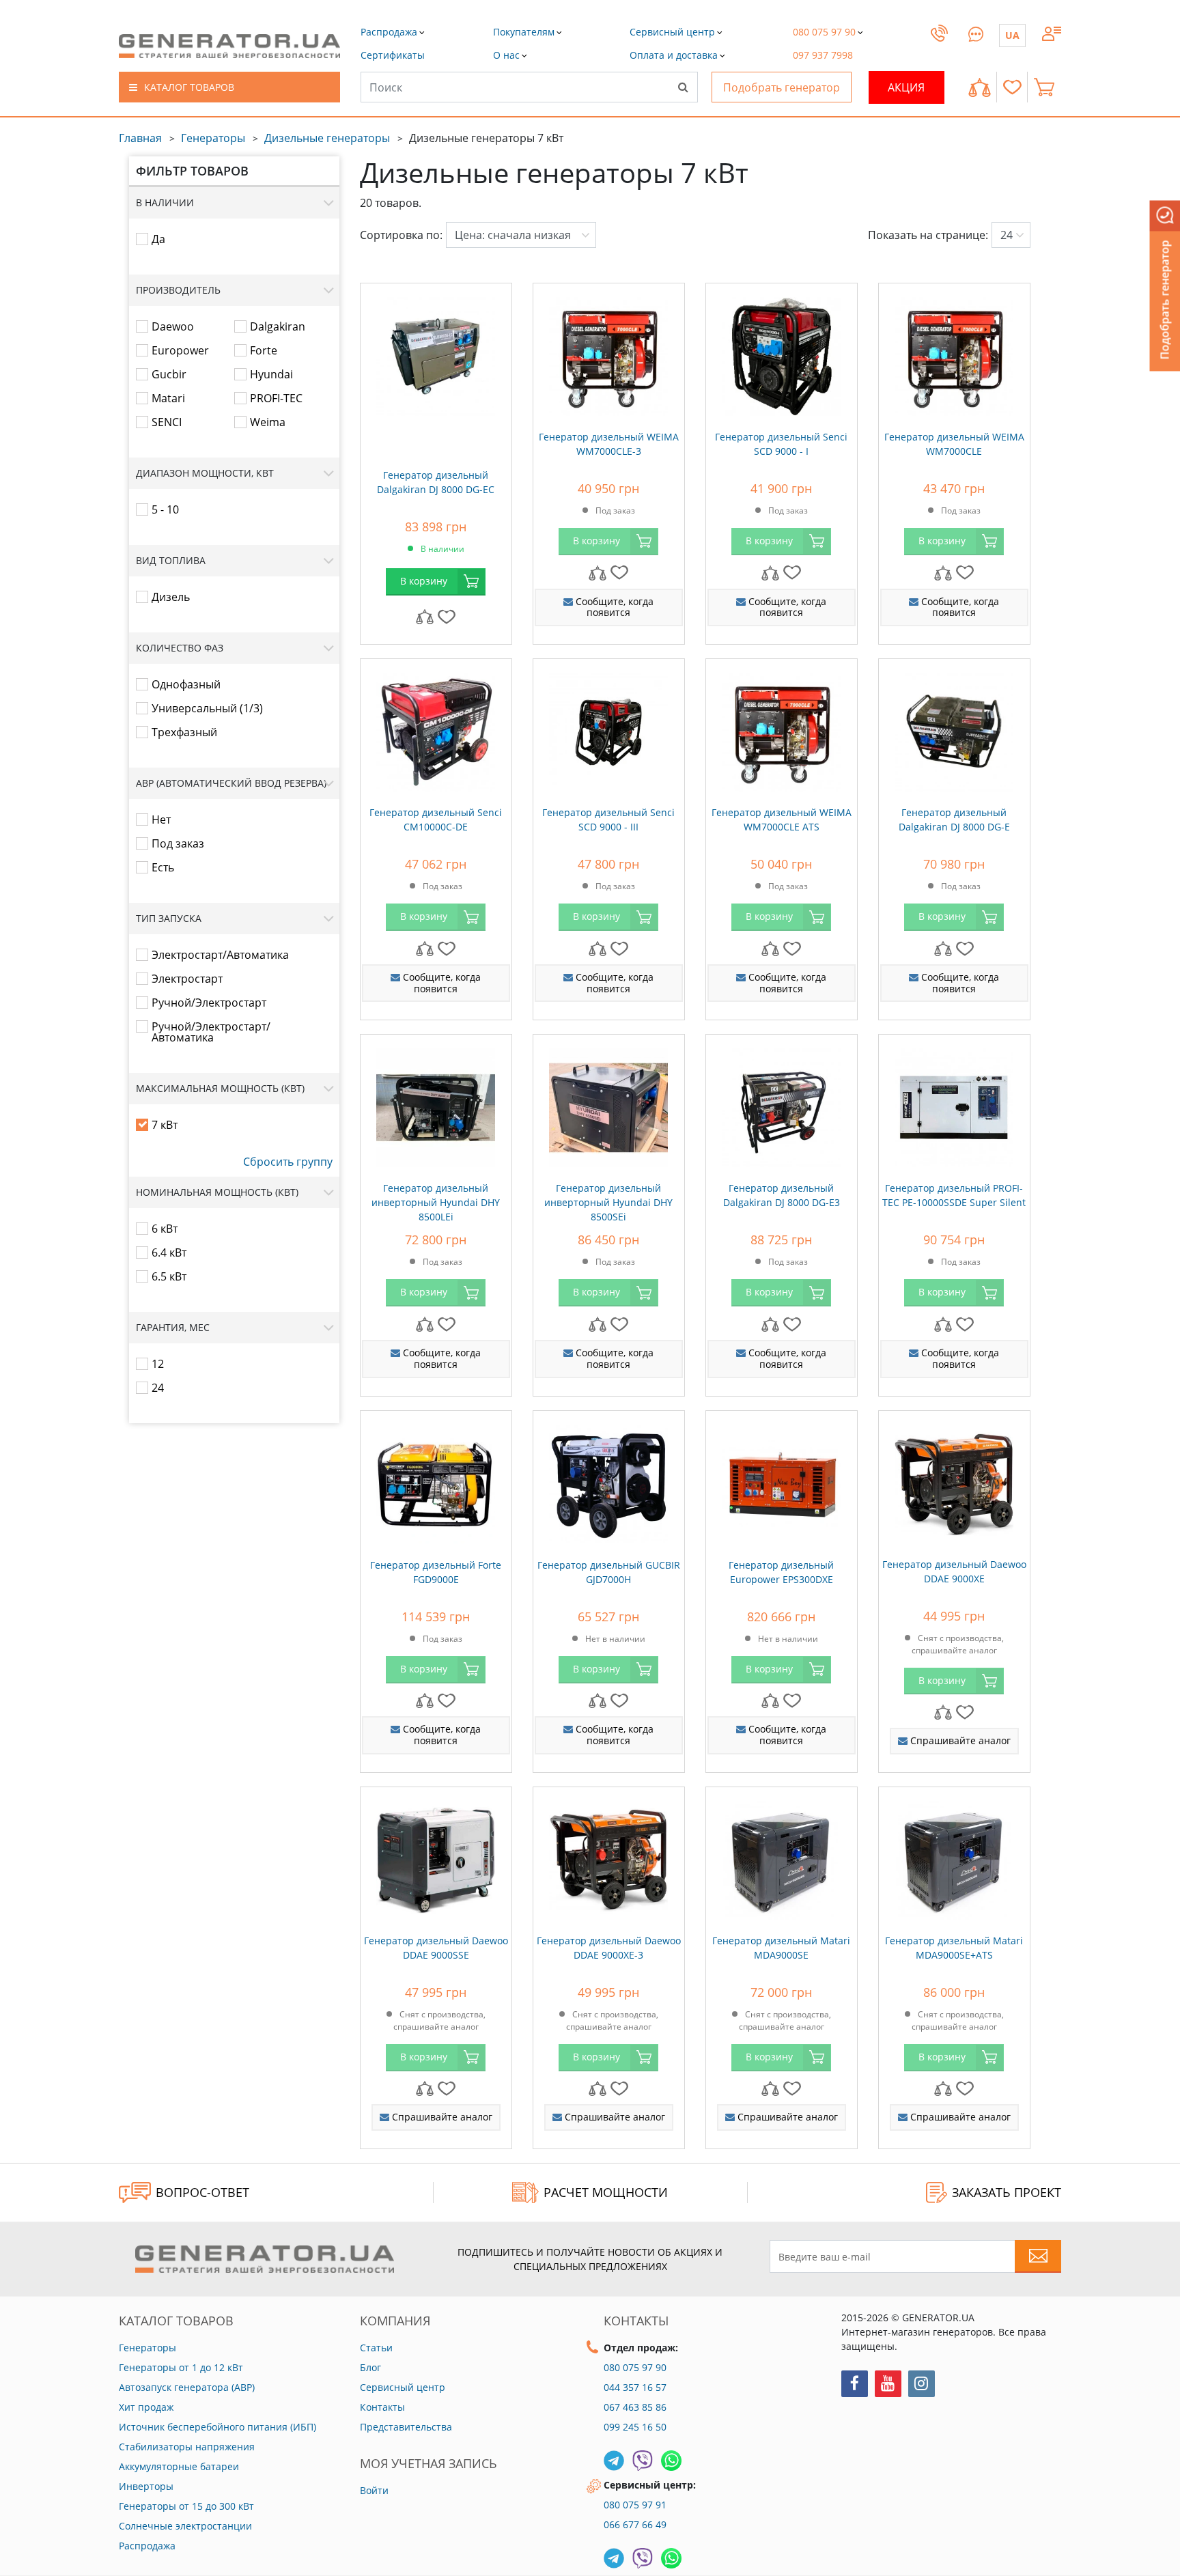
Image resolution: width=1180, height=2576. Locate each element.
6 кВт (165, 1229)
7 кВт (165, 1125)
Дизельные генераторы (327, 138)
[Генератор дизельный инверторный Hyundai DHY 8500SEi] (609, 1104)
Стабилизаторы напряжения (187, 2447)
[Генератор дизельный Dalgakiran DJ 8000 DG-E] (954, 729)
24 (158, 1388)
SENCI (167, 422)
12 (158, 1364)
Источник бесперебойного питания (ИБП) (217, 2427)
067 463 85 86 (635, 2407)
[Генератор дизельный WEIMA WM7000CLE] (954, 353)
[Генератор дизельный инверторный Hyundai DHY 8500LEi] (436, 1104)
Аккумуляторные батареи (179, 2466)
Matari (168, 398)
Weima (268, 422)
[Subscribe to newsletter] (1038, 2256)
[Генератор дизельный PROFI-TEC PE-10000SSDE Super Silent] (954, 1104)
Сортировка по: (401, 235)
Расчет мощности (606, 2192)
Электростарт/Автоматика (220, 955)
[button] (393, 55)
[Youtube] (888, 2384)
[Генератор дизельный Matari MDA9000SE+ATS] (954, 1857)
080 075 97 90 (635, 2367)
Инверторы (146, 2486)
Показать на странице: (928, 235)
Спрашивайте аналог (959, 1740)
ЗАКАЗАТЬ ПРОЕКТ (1007, 2192)
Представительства (406, 2427)
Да (158, 239)
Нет (161, 820)
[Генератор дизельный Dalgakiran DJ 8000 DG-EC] (436, 353)
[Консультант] (976, 32)
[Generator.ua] (229, 46)
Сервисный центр (403, 2387)
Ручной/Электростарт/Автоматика (211, 1032)
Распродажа (147, 2546)
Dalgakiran (278, 326)
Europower (180, 350)
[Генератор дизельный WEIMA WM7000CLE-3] (609, 353)
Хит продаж (146, 2407)
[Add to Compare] (425, 616)
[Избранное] (1012, 87)
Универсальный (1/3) (207, 708)
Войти (374, 2490)
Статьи (376, 2348)
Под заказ (178, 843)
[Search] (683, 87)
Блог (370, 2367)
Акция (906, 87)
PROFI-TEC (276, 398)
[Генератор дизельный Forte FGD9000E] (436, 1481)
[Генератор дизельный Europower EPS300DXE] (782, 1481)
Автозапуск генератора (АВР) (187, 2387)
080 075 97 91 (635, 2505)
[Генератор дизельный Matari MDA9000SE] (782, 1857)
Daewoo (173, 326)
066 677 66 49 (635, 2524)
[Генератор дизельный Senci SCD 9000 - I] (782, 353)
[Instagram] (922, 2384)
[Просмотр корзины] (1048, 87)
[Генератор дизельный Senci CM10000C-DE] (436, 729)
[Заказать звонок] (939, 46)
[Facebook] (855, 2384)
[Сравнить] (980, 87)
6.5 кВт (169, 1276)
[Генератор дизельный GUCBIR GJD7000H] (609, 1481)
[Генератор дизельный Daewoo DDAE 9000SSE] (436, 1857)
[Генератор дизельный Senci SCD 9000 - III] (609, 729)
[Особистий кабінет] (1052, 32)
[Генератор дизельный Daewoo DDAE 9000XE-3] (609, 1857)
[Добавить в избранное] (447, 616)
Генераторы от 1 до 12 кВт (181, 2367)
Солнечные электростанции (185, 2526)
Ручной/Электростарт (209, 1003)
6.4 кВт (169, 1252)
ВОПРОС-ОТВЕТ (202, 2192)
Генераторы (213, 138)
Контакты (382, 2407)
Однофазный (186, 684)
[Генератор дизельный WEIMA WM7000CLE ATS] (782, 729)
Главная (140, 138)
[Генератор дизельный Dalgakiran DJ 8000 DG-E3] (782, 1104)
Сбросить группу (288, 1162)
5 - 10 (165, 509)
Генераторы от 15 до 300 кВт (186, 2506)
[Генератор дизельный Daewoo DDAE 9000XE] (954, 1481)
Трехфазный (184, 732)
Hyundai (271, 374)
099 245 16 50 (635, 2427)
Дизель (171, 597)
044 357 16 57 (635, 2387)
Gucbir (169, 374)
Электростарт (187, 979)
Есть (163, 867)
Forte (264, 350)
